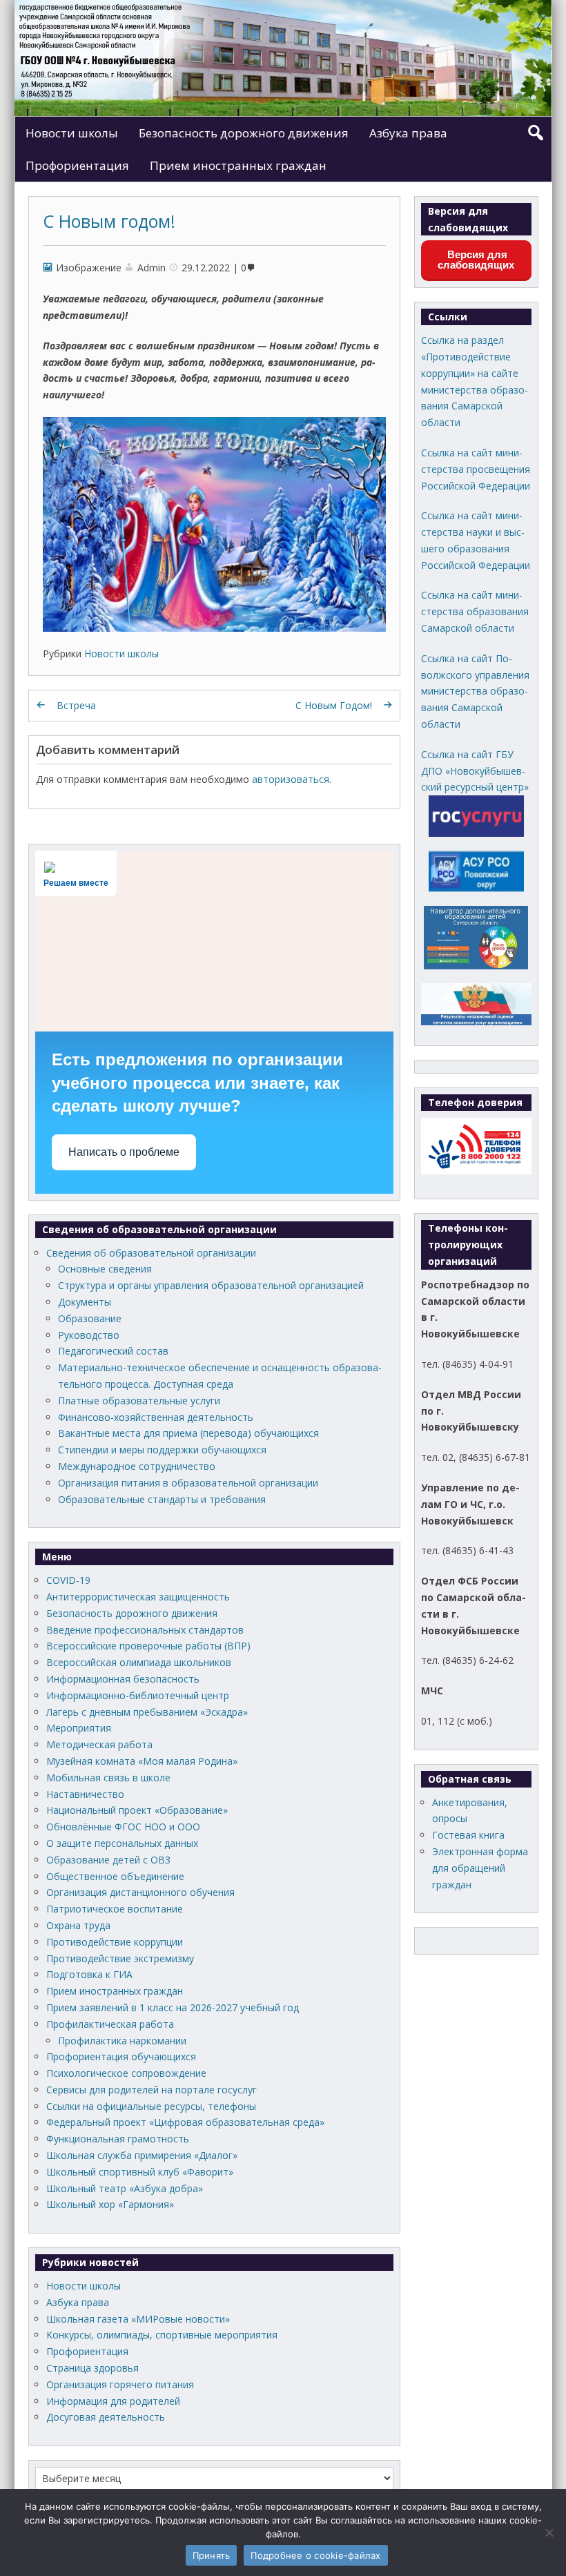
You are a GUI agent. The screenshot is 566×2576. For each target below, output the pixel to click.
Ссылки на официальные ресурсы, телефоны (151, 2106)
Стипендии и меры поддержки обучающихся (162, 1450)
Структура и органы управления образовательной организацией (211, 1285)
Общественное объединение (115, 1876)
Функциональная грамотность (118, 2139)
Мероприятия (79, 1728)
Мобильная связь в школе (108, 1778)
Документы (85, 1302)
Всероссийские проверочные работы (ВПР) (148, 1646)
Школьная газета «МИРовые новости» (138, 2319)
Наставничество (85, 1794)
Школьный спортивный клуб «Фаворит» (140, 2172)
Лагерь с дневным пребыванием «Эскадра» (147, 1712)
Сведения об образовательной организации (151, 1253)
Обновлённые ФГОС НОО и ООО (123, 1827)
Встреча (76, 705)
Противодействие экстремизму (120, 1958)
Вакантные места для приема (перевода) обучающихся (188, 1433)
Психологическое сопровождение (126, 2073)
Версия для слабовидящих (476, 260)
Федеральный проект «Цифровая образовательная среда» (185, 2122)
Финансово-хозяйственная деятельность (156, 1417)
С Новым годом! (109, 221)
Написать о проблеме (124, 1152)
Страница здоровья (92, 2368)
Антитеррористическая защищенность (138, 1597)
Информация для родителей (113, 2401)
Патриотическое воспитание (115, 1909)
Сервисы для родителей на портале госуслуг (152, 2090)
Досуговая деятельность (106, 2417)
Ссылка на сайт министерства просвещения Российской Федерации (476, 469)
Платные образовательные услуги (139, 1401)
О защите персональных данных (122, 1843)
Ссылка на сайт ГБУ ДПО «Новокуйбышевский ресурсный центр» (475, 771)
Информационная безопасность (123, 1679)
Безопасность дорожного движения (244, 133)
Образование (90, 1318)
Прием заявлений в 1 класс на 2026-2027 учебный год (173, 2007)
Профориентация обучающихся (121, 2056)
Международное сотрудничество (137, 1466)
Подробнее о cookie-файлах (315, 2555)
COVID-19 (68, 1580)
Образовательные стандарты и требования (162, 1499)
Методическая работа (99, 1744)
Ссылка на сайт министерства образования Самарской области (475, 611)
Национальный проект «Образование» (137, 1810)
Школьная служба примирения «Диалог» (142, 2155)
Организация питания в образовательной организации (188, 1483)
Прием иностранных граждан (238, 165)
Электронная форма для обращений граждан (480, 1868)
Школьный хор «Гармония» (110, 2204)
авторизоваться (291, 779)
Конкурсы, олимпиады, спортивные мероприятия (162, 2335)
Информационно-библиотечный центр (138, 1695)
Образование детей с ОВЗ (108, 1860)
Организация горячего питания (120, 2384)
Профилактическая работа (110, 2024)
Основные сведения (105, 1269)
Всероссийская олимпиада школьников (139, 1662)
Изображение (89, 268)
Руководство (89, 1335)
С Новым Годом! (334, 705)
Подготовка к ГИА (89, 1974)
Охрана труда (78, 1925)
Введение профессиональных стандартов (145, 1630)
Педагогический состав (113, 1351)
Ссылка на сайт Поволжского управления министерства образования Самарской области (475, 691)
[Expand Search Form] (535, 133)
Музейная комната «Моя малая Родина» (142, 1761)
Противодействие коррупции (115, 1942)
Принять (212, 2555)
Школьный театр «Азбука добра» (125, 2188)
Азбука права (408, 133)
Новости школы (72, 133)
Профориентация (77, 165)
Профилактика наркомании (122, 2041)
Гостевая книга (468, 1835)
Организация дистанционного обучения (140, 1892)
